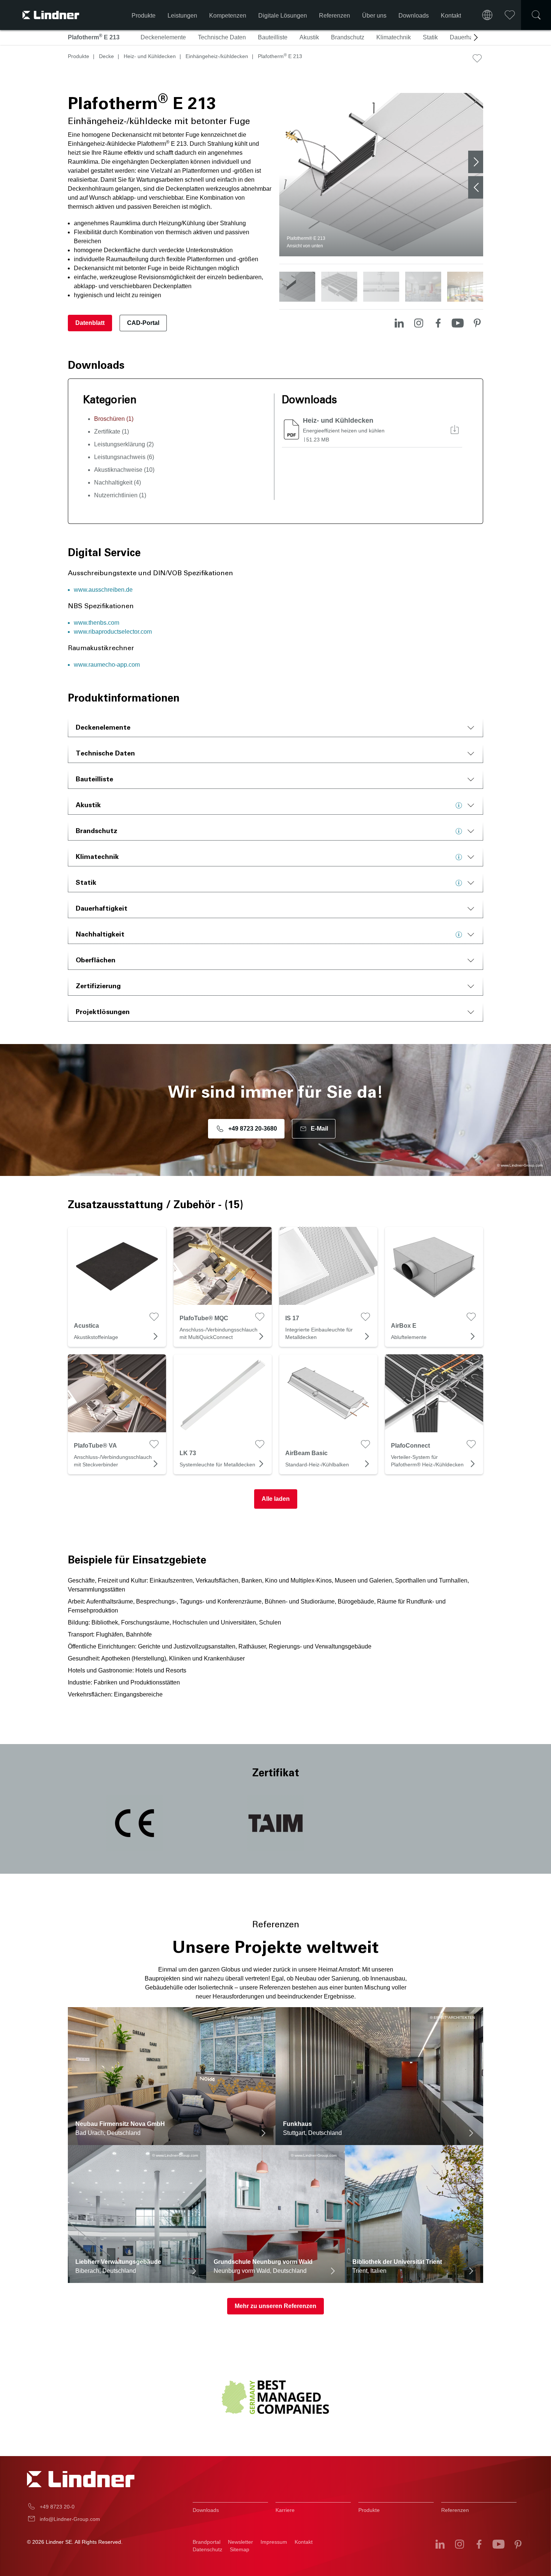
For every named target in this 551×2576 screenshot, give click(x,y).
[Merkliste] (510, 15)
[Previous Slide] (476, 187)
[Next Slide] (476, 162)
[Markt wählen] (487, 15)
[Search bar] (536, 15)
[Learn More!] (461, 805)
